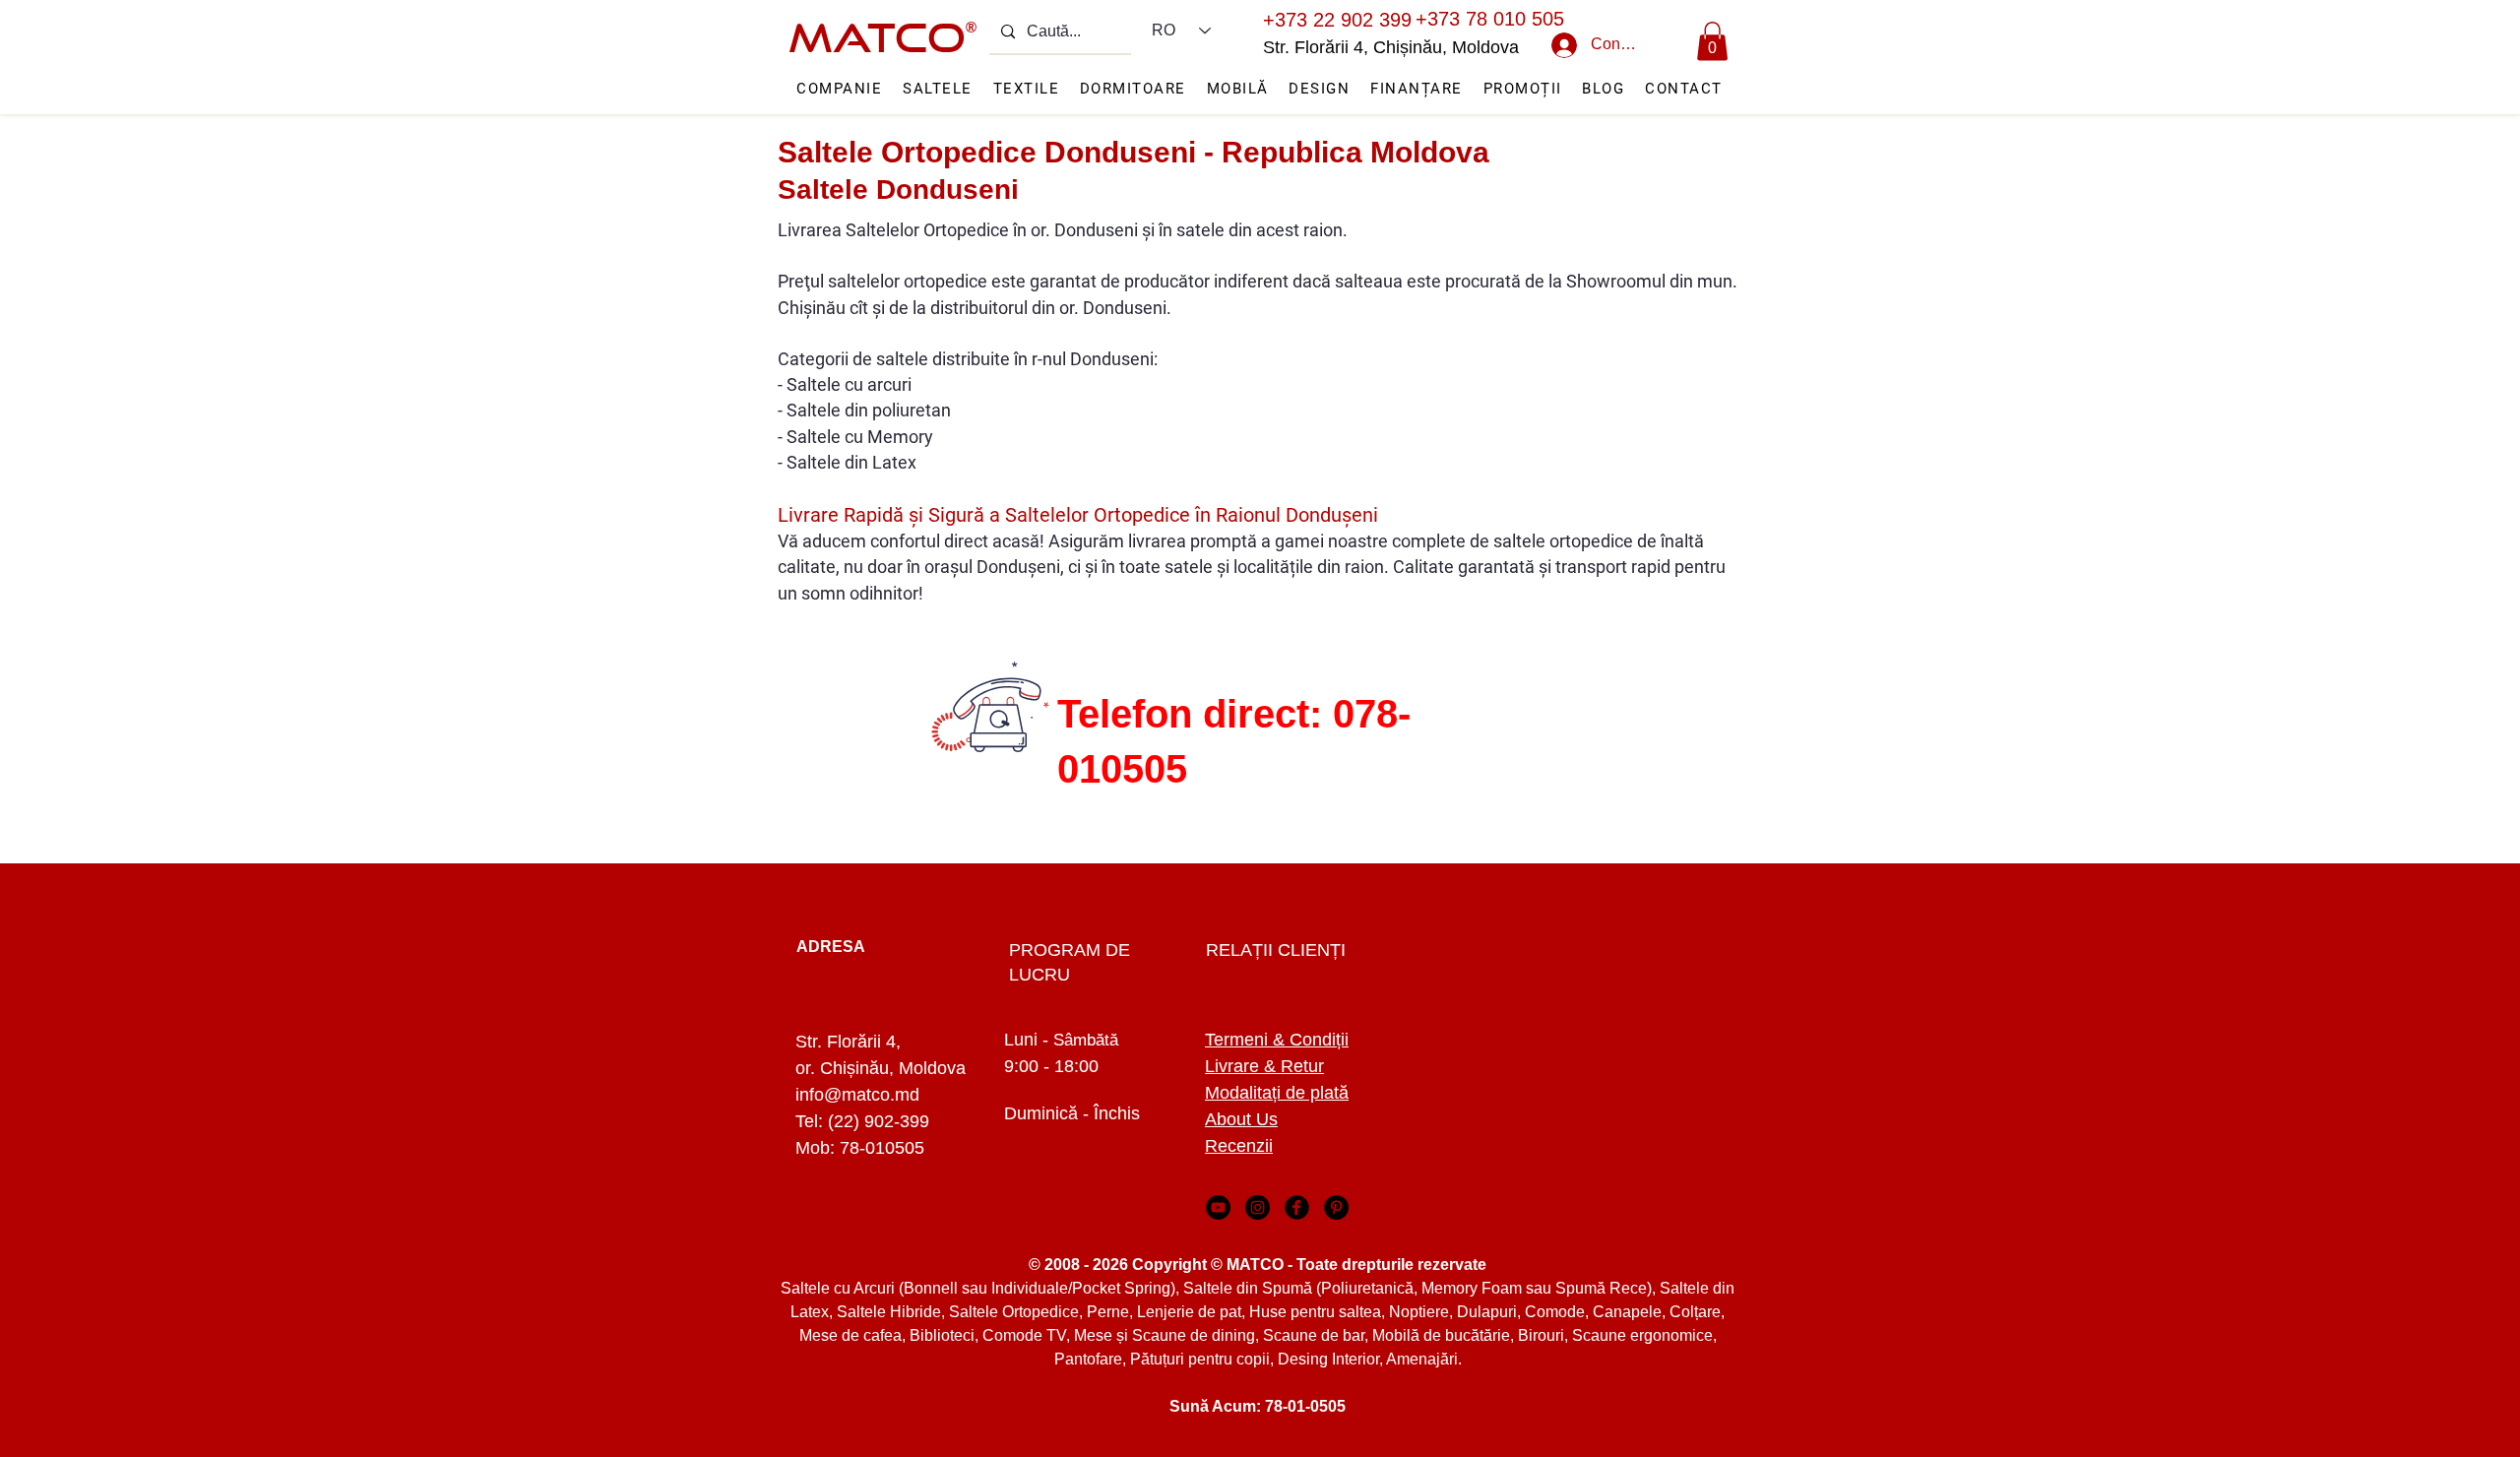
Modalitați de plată (1277, 1093)
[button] (1712, 41)
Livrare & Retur (1264, 1066)
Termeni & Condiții (1277, 1040)
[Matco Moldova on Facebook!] (1297, 1207)
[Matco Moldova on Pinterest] (1336, 1207)
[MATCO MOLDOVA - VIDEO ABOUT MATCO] (1218, 1207)
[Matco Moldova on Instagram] (1258, 1207)
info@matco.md (857, 1095)
